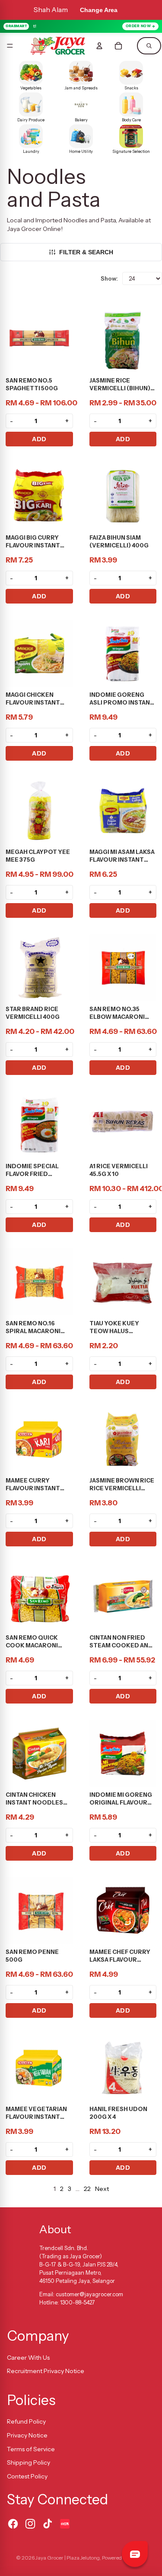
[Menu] (10, 46)
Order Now (138, 26)
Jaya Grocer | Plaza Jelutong (68, 2558)
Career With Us (28, 2358)
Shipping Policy (29, 2462)
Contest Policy (27, 2476)
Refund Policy (26, 2421)
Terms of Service (31, 2449)
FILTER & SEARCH (86, 252)
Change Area (99, 10)
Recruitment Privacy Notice (46, 2371)
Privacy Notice (27, 2435)
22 (87, 2189)
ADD (39, 439)
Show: (109, 278)
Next (102, 2189)
